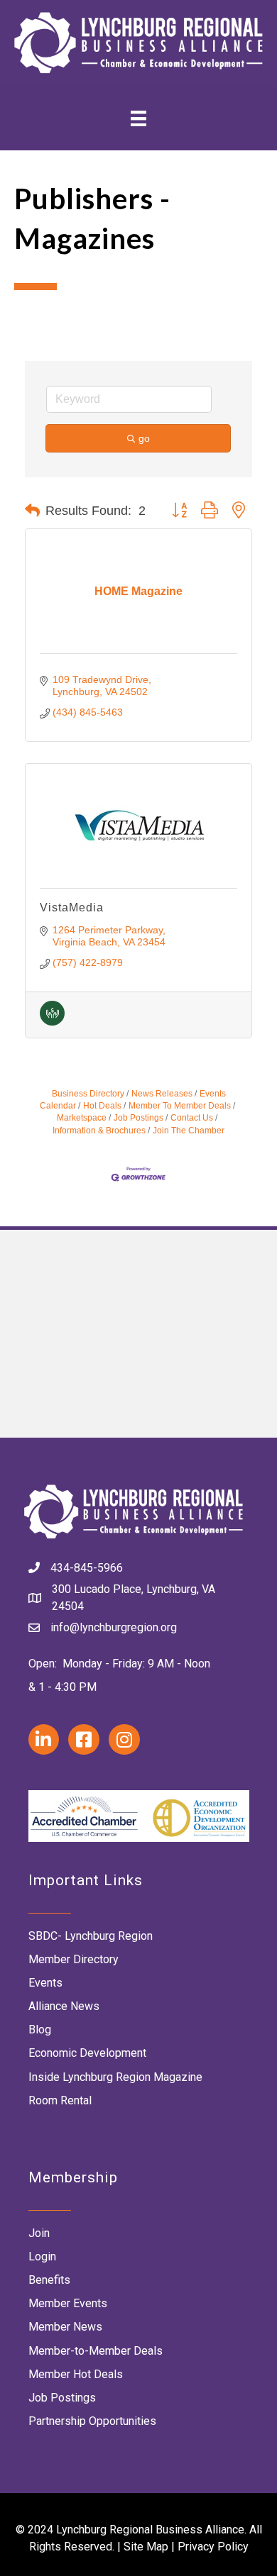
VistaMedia (72, 907)
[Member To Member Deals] (52, 1022)
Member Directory (74, 1959)
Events (45, 1983)
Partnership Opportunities (92, 2421)
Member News (65, 2327)
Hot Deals (102, 1106)
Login (42, 2256)
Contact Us (192, 1118)
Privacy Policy (213, 2547)
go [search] (144, 438)
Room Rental (60, 2100)
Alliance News (64, 2006)
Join (39, 2233)
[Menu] (138, 118)
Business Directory (88, 1094)
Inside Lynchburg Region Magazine (115, 2077)
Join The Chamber (189, 1131)
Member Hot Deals (76, 2374)
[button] (32, 511)
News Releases (162, 1094)
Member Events (68, 2303)
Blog (40, 2030)
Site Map (146, 2547)
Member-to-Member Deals (96, 2351)
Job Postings (138, 1118)
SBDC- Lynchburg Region (91, 1936)
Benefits (49, 2280)
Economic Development (87, 2053)
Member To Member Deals (180, 1106)
